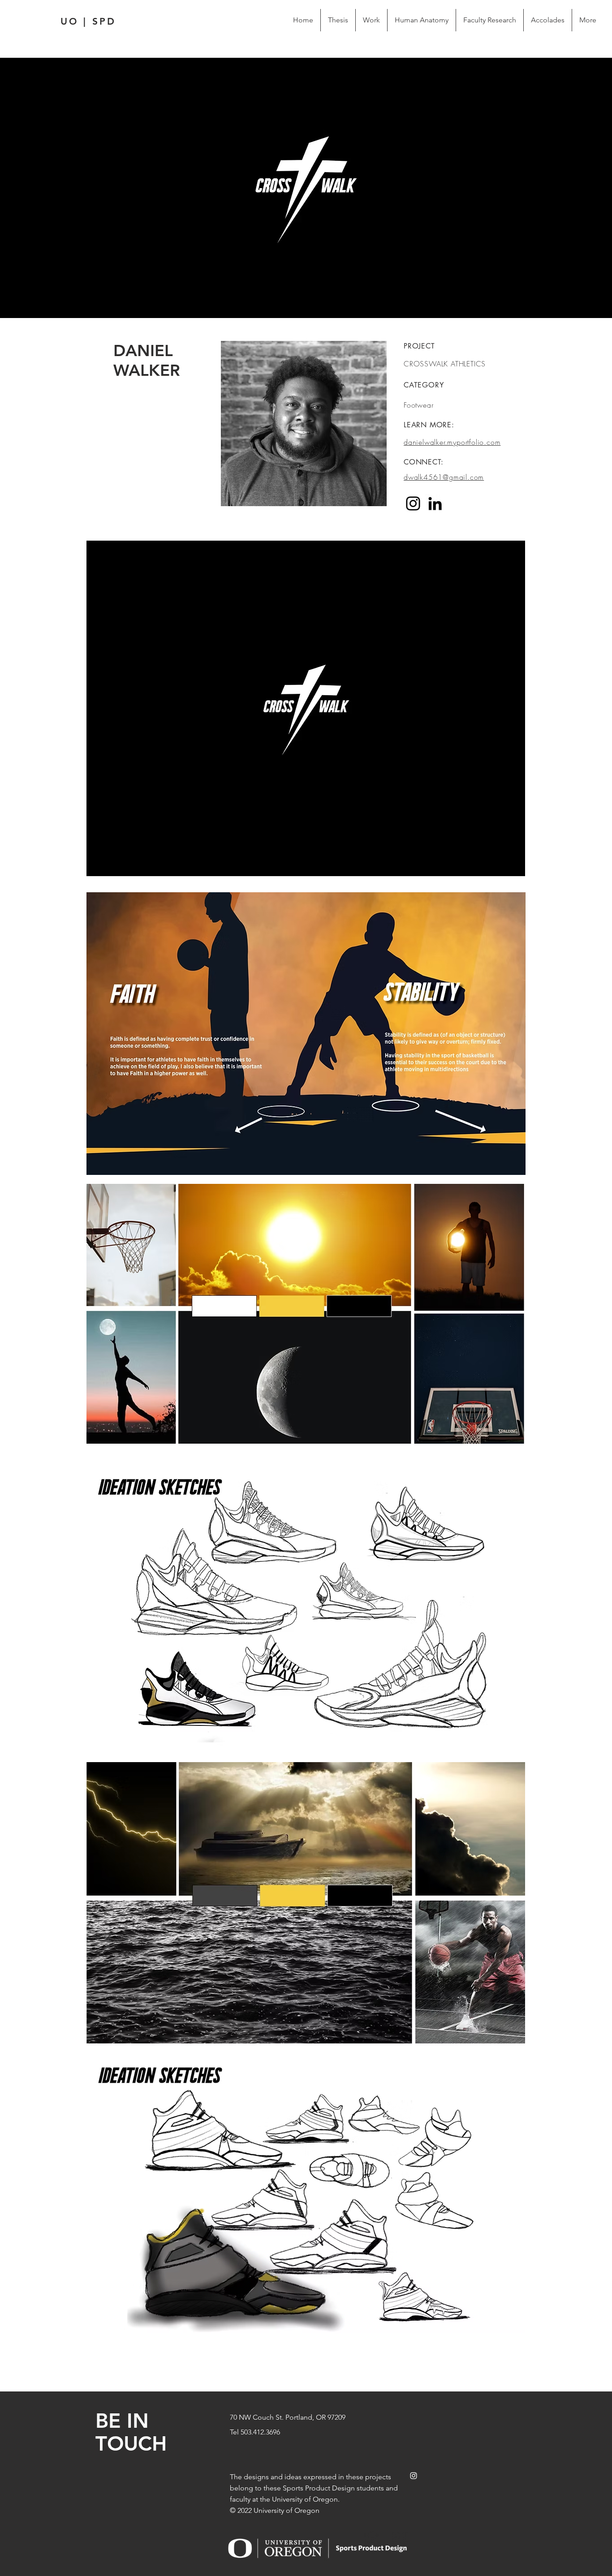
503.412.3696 (260, 2432)
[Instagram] (413, 503)
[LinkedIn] (435, 503)
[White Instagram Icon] (414, 2476)
